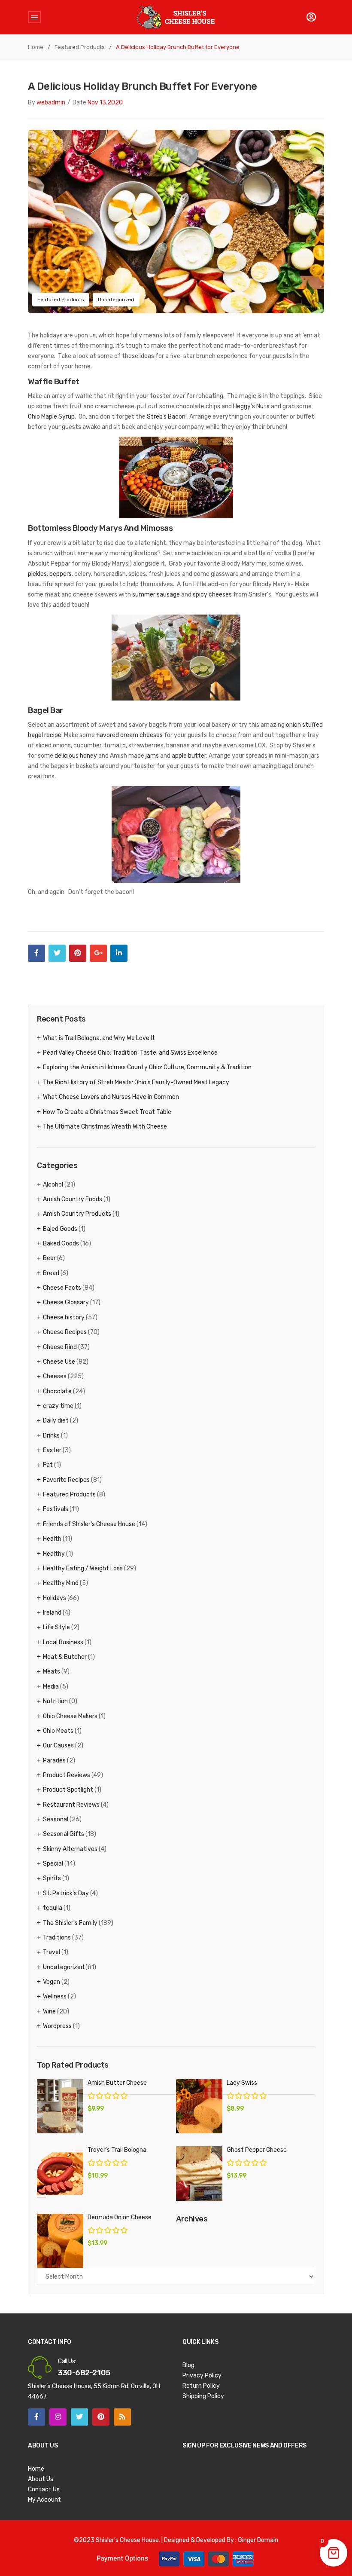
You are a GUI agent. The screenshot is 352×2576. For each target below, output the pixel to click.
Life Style (56, 1627)
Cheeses (55, 1376)
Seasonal (56, 1819)
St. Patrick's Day (66, 1893)
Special (53, 1864)
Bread (51, 1273)
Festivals (56, 1509)
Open (34, 17)
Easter (52, 1450)
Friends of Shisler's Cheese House (89, 1524)
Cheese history (64, 1317)
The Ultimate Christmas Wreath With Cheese (105, 1127)
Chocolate (57, 1391)
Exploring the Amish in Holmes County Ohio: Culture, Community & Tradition (147, 1067)
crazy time (58, 1406)
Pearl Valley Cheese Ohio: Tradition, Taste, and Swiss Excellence (130, 1053)
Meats (52, 1672)
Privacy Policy (202, 2376)
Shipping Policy (203, 2396)
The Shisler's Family (70, 1923)
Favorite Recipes (66, 1480)
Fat (48, 1465)
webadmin (51, 102)
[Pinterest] (78, 953)
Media (51, 1687)
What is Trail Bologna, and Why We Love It (99, 1038)
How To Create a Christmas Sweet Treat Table (107, 1112)
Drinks (51, 1436)
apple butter (189, 756)
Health (52, 1539)
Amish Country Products (77, 1214)
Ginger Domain (258, 2540)
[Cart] (311, 17)
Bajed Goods (60, 1229)
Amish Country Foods (73, 1199)
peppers (61, 574)
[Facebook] (36, 953)
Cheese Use (59, 1362)
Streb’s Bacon (166, 417)
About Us (41, 2479)
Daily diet (56, 1421)
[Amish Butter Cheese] (60, 2106)
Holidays (55, 1598)
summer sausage (156, 595)
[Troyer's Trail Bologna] (60, 2174)
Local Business (63, 1642)
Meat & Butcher (65, 1657)
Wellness (55, 1996)
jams (152, 756)
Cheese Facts (62, 1288)
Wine (49, 2012)
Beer (49, 1258)
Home (36, 47)
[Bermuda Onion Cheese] (60, 2241)
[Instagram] (58, 2417)
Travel (52, 1952)
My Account (44, 2500)
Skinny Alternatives (70, 1849)
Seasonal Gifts (64, 1834)
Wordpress (57, 2026)
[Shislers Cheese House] (176, 17)
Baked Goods (61, 1244)
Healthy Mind (61, 1583)
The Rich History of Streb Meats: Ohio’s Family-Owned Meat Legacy (136, 1082)
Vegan (52, 1982)
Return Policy (201, 2386)
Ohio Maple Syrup (51, 417)
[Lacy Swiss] (199, 2106)
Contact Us (44, 2489)
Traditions (57, 1938)
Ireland (52, 1613)
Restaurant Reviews (71, 1805)
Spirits (52, 1878)
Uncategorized (116, 300)
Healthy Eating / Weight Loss (83, 1568)
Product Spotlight (68, 1790)
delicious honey (76, 756)
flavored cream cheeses (129, 735)
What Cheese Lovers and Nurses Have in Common (111, 1097)
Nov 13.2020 (105, 102)
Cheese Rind (60, 1347)
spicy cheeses (212, 595)
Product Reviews (67, 1775)
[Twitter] (57, 953)
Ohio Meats (58, 1731)
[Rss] (122, 2417)
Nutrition (55, 1701)
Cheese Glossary (66, 1302)
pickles (37, 574)
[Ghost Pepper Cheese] (199, 2174)
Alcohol (53, 1185)
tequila (53, 1908)
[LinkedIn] (119, 953)
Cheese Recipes (65, 1332)
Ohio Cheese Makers (70, 1716)
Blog (188, 2365)
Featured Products (80, 47)
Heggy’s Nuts (251, 406)
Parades (54, 1761)
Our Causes (58, 1745)
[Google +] (98, 953)
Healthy (54, 1554)
